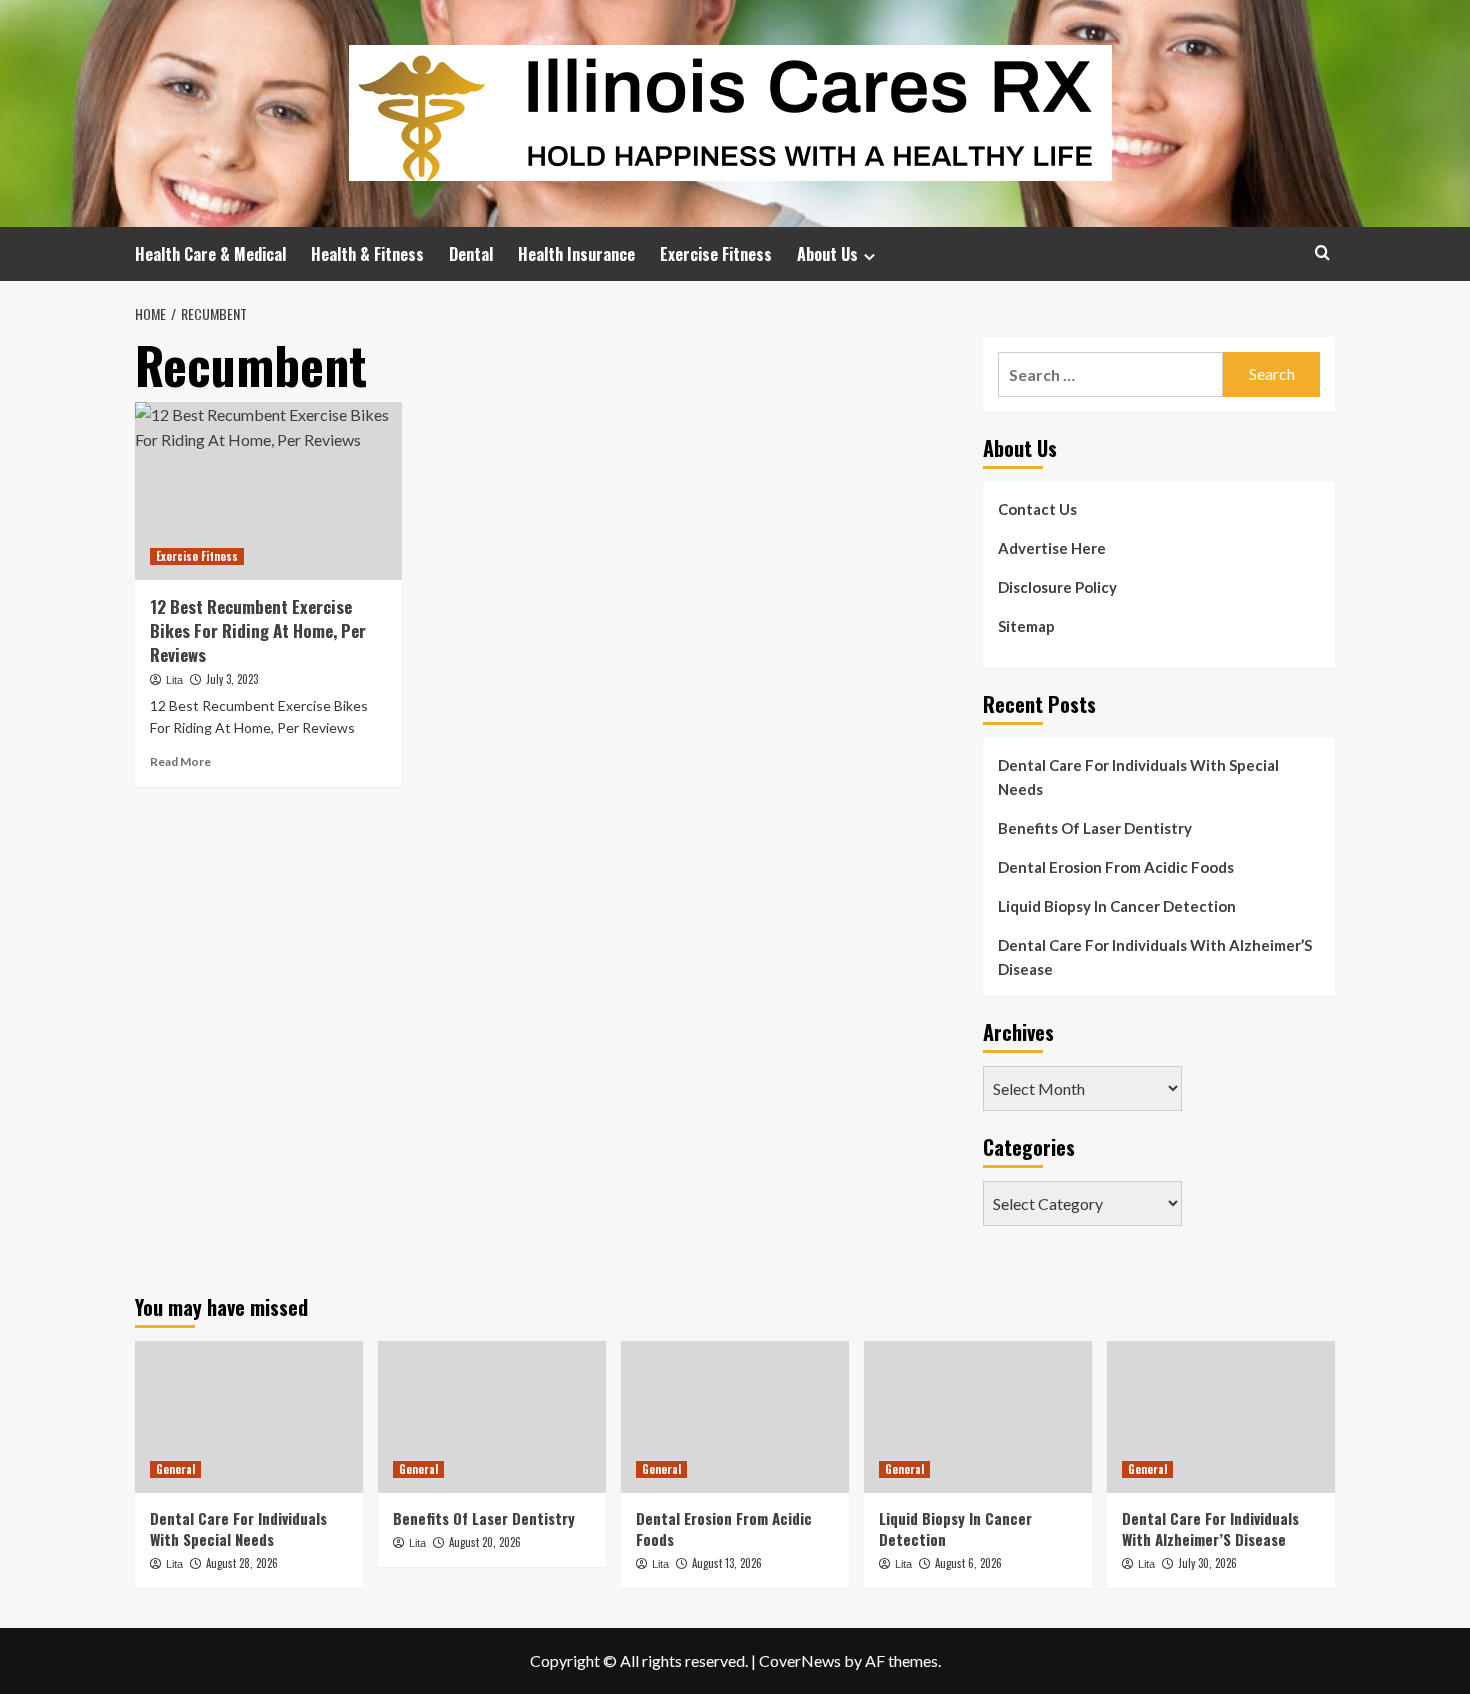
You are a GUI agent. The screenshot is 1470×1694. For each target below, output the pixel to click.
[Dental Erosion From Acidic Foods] (735, 1417)
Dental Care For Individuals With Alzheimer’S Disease (1155, 957)
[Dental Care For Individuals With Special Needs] (249, 1417)
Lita (174, 680)
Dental (471, 254)
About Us (827, 254)
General (175, 1469)
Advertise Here (1052, 548)
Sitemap (1026, 626)
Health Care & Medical (210, 254)
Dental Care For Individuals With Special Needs (1138, 777)
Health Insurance (576, 254)
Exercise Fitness (716, 254)
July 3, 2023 (232, 679)
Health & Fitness (367, 254)
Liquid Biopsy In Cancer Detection (1117, 906)
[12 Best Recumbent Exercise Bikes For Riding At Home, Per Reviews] (268, 491)
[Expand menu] (869, 256)
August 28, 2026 (242, 1563)
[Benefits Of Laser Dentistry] (492, 1417)
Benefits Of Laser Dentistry (1095, 828)
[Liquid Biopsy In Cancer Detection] (978, 1417)
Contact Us (1037, 509)
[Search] (1322, 252)
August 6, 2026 (968, 1563)
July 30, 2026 (1207, 1563)
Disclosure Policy (1057, 587)
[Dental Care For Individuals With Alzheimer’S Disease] (1221, 1417)
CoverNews (800, 1660)
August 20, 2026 (485, 1542)
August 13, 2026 (727, 1563)
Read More (180, 761)
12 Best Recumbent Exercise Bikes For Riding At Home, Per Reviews (258, 630)
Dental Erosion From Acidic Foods (1116, 867)
